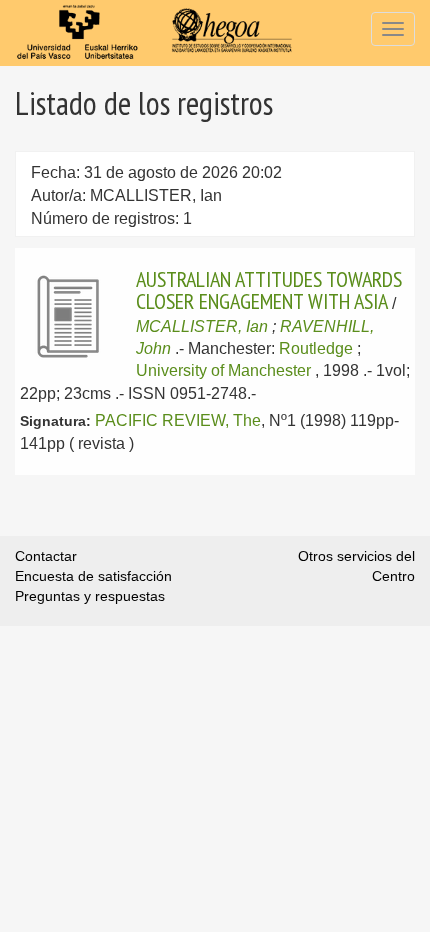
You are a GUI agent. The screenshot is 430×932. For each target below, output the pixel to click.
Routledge (316, 348)
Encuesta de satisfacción (93, 576)
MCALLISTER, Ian (202, 326)
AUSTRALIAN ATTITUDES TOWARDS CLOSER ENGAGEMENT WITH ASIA (269, 290)
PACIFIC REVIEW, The (178, 420)
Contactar (46, 556)
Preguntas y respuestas (90, 596)
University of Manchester (223, 370)
